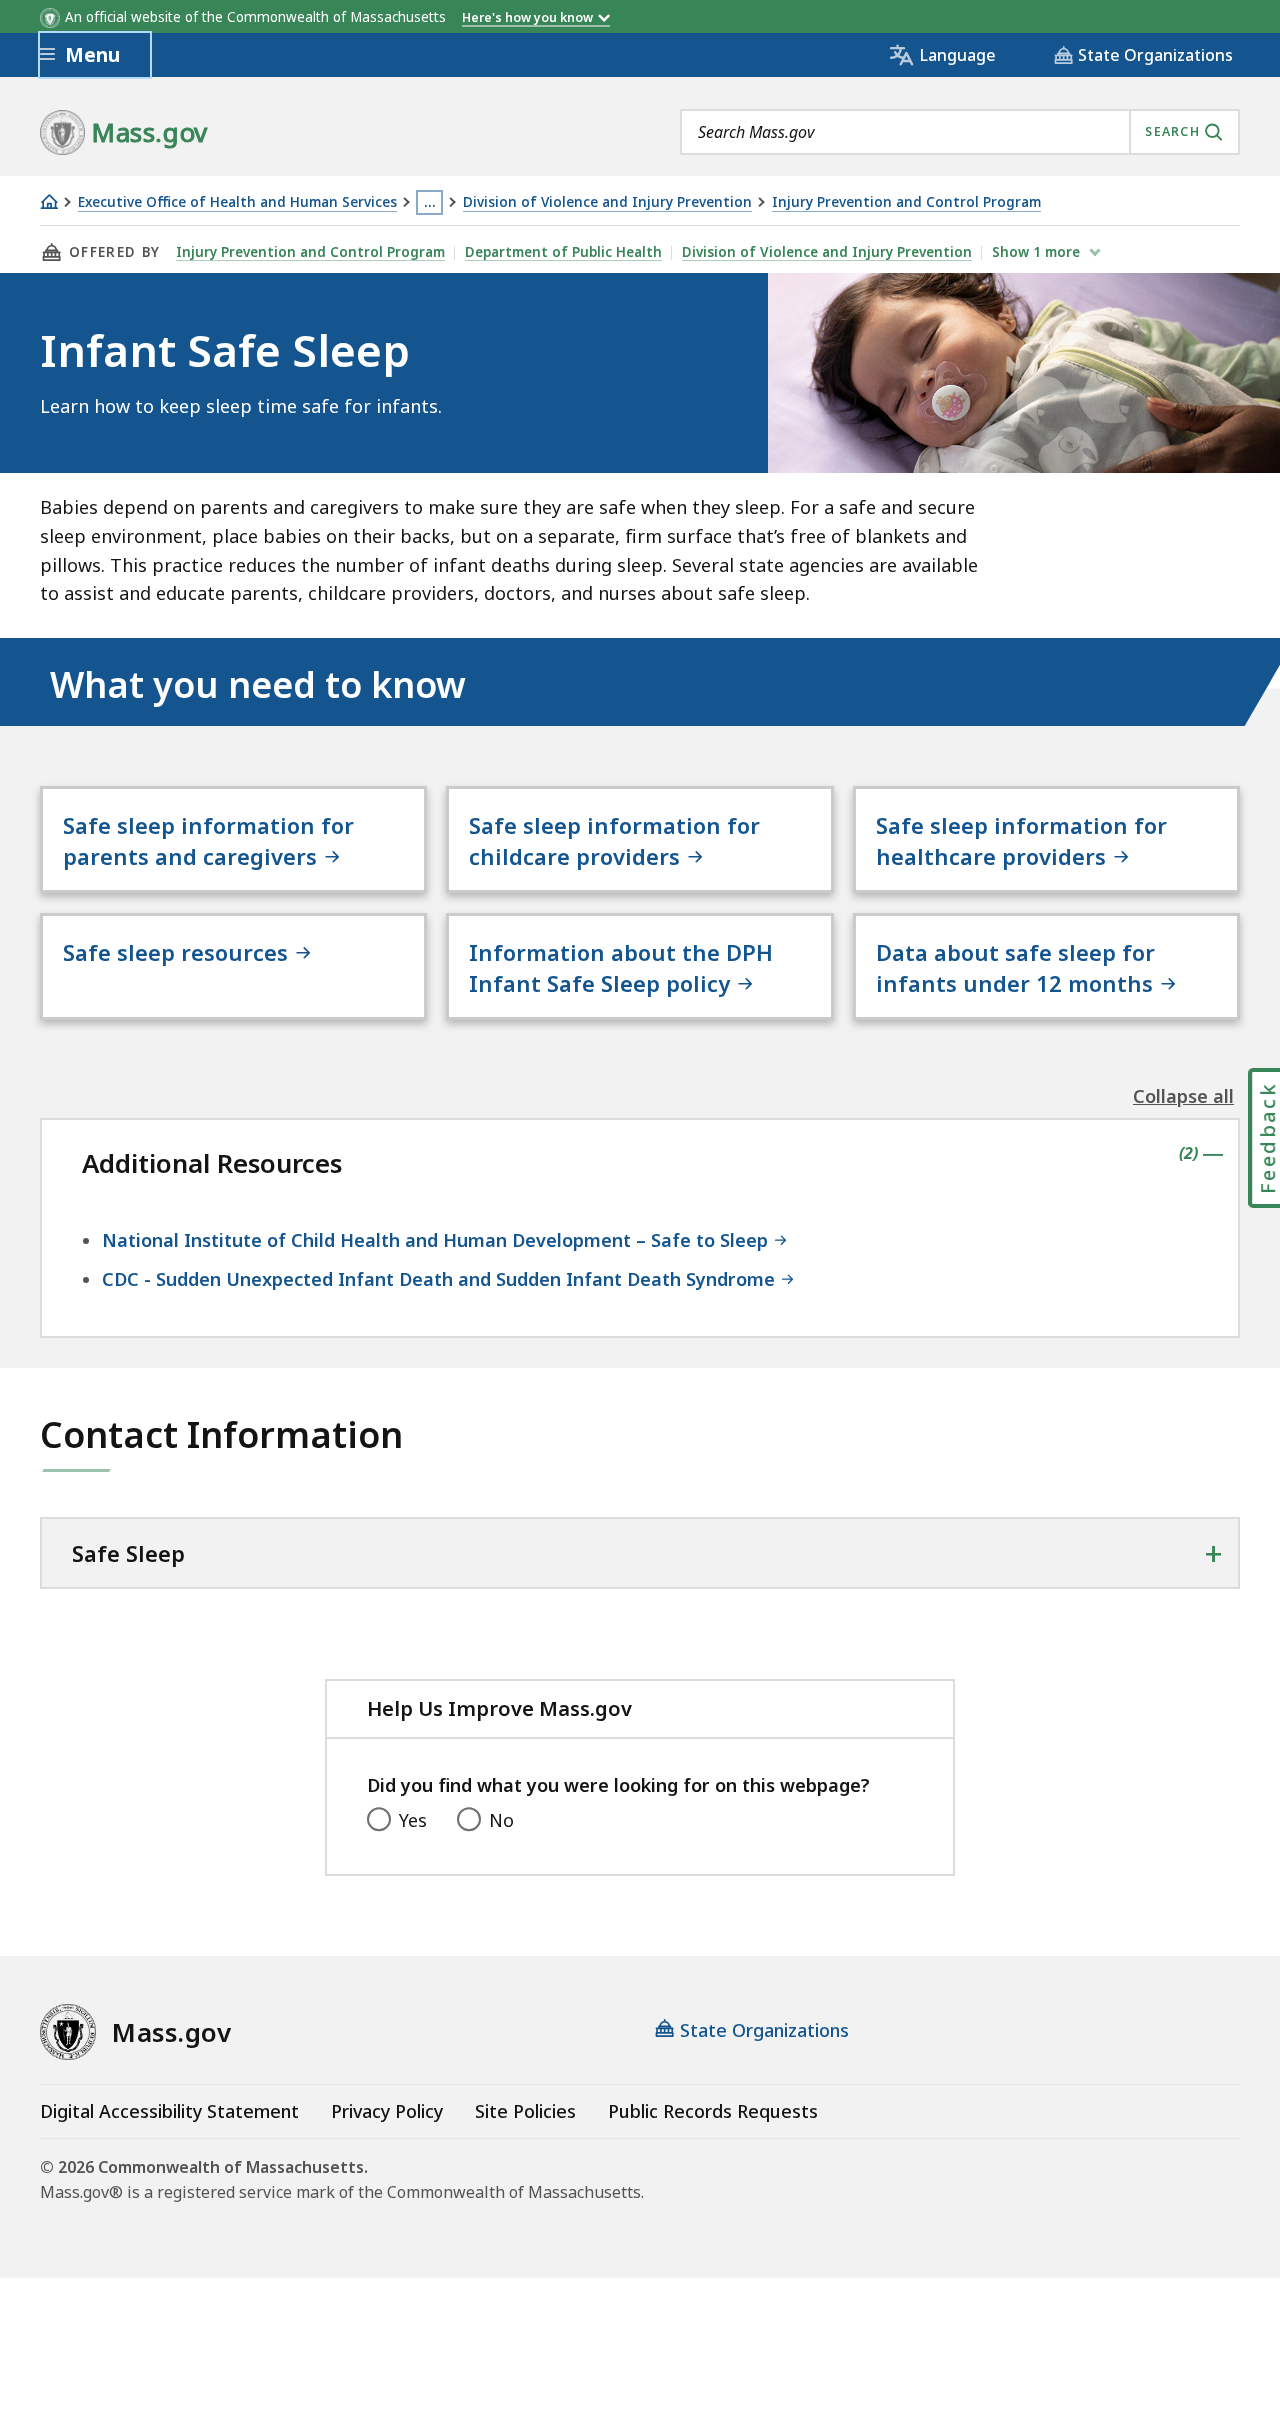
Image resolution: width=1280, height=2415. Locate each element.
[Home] (49, 201)
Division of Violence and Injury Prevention (607, 202)
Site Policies (525, 2111)
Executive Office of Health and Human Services (237, 202)
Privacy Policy (387, 2111)
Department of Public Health (563, 252)
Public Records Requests (713, 2111)
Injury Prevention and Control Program (906, 202)
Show (1036, 252)
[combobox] (960, 132)
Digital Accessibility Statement (169, 2111)
